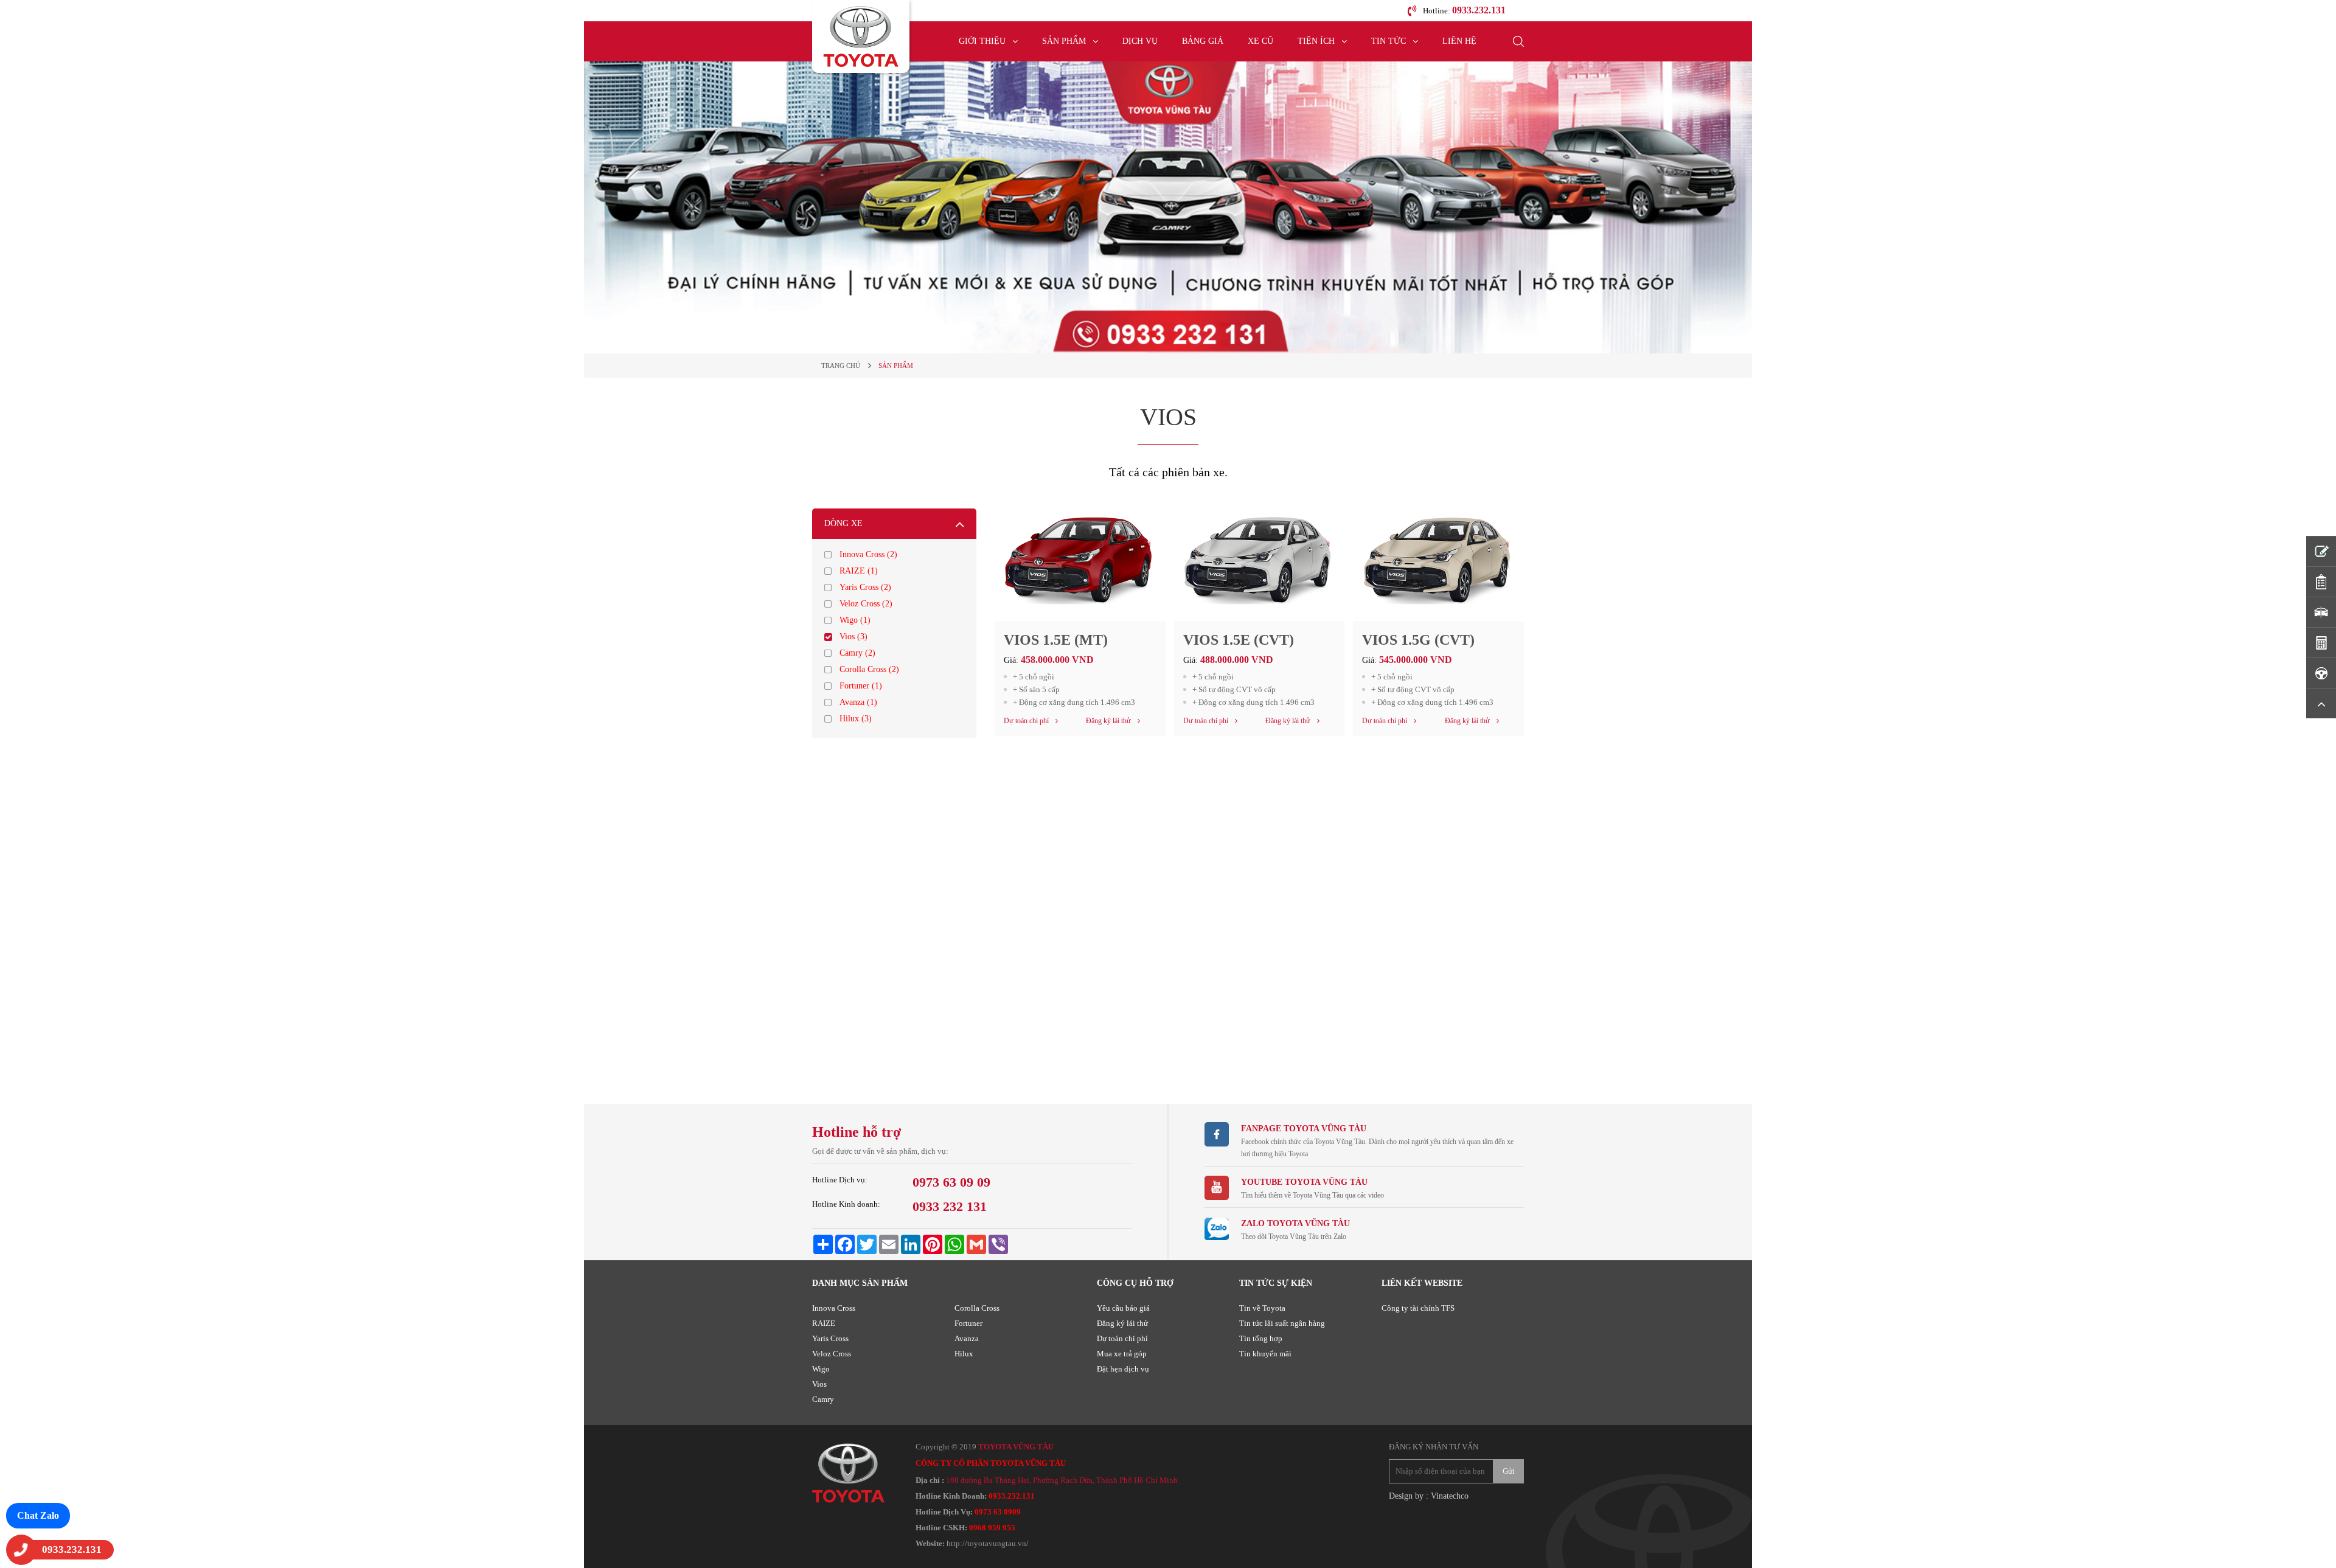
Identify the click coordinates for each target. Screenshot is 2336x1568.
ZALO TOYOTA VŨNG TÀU (1295, 1223)
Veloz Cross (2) (866, 604)
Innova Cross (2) (868, 554)
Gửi (1509, 1471)
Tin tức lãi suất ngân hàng (1282, 1323)
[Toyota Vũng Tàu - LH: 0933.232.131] (861, 36)
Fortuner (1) (861, 686)
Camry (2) (857, 653)
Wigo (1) (855, 620)
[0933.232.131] (21, 1550)
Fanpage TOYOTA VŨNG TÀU (1304, 1129)
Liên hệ (1459, 41)
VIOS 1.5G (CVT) (1418, 640)
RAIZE (824, 1323)
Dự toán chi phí (1122, 1338)
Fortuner (968, 1323)
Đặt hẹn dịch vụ (1123, 1369)
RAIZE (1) (859, 571)
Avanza (967, 1338)
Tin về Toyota (1262, 1308)
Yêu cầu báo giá (1123, 1308)
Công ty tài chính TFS (1418, 1308)
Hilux (964, 1354)
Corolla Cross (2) (869, 669)
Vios (819, 1384)
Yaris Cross (830, 1338)
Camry (823, 1399)
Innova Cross (834, 1308)
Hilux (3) (856, 719)
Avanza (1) (858, 702)
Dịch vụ (1140, 41)
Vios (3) (853, 637)
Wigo (821, 1369)
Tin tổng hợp (1261, 1338)
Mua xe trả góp (1122, 1354)
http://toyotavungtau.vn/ (988, 1543)
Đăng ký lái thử (1122, 1323)
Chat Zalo (38, 1515)
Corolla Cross (977, 1308)
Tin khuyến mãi (1265, 1354)
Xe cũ (1260, 41)
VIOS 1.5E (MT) (1056, 640)
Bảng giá (1203, 41)
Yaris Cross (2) (865, 587)
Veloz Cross (832, 1354)
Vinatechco (1450, 1496)
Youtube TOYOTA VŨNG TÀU (1304, 1182)
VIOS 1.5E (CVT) (1239, 640)
